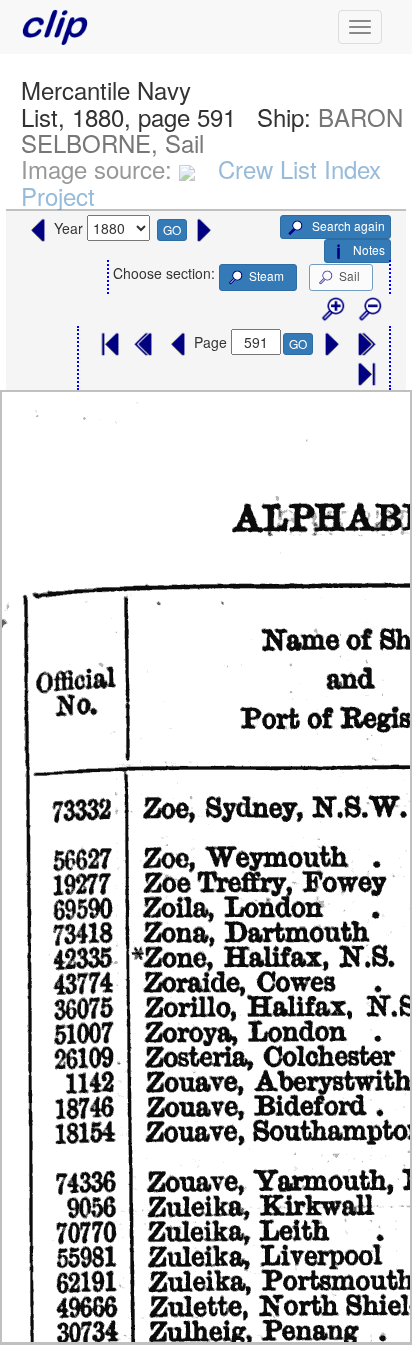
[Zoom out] (369, 310)
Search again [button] (347, 225)
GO (172, 229)
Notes (369, 249)
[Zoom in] (332, 310)
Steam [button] (266, 275)
